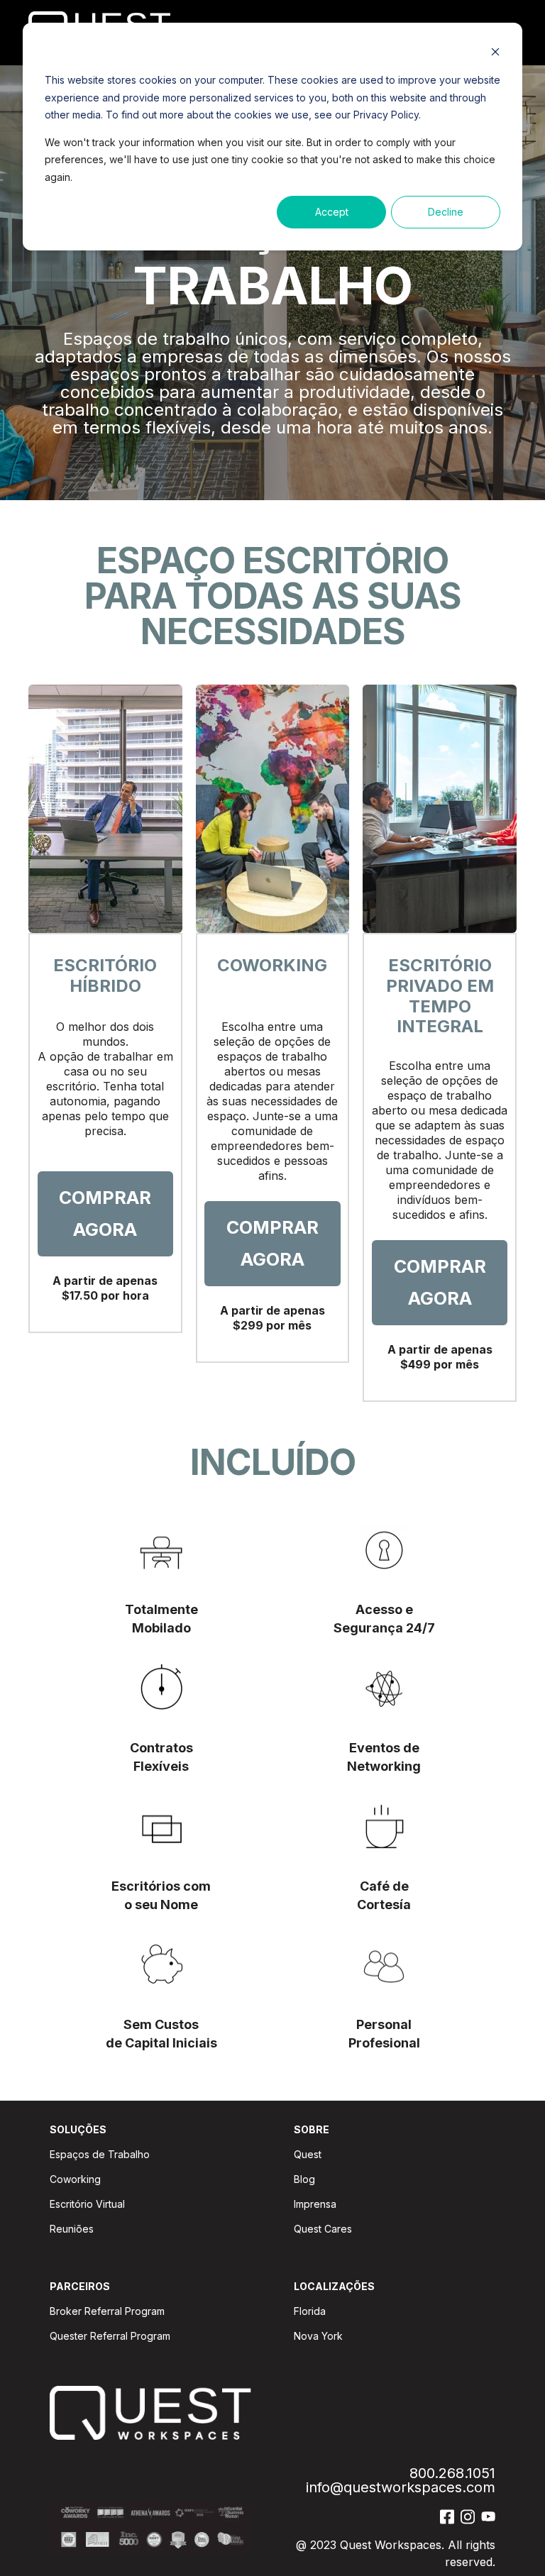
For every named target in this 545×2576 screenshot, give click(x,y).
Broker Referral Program (107, 2311)
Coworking (75, 2179)
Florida (310, 2311)
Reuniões (72, 2229)
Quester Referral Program (110, 2336)
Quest (308, 2154)
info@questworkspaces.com (401, 2488)
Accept (332, 212)
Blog (304, 2179)
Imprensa (315, 2204)
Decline (446, 212)
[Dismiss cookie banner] (495, 54)
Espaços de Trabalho (100, 2154)
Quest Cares (323, 2229)
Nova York (318, 2336)
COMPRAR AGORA (105, 1214)
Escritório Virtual (87, 2204)
